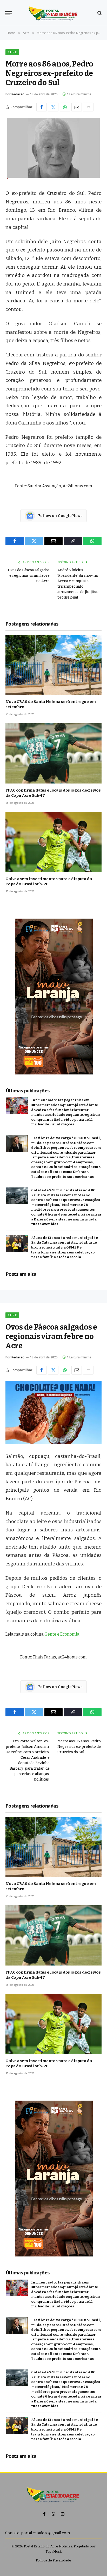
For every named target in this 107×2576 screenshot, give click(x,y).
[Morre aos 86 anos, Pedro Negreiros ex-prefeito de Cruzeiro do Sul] (53, 149)
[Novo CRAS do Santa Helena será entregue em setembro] (53, 665)
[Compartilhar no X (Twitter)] (53, 107)
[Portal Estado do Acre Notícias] (54, 13)
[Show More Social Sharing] (88, 107)
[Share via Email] (77, 107)
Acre (12, 52)
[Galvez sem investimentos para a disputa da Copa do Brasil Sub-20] (53, 842)
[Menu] (9, 13)
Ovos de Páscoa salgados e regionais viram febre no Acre (29, 576)
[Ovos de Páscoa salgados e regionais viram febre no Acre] (53, 1412)
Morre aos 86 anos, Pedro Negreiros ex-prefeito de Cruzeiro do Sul (79, 1747)
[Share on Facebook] (42, 107)
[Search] (99, 13)
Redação (18, 94)
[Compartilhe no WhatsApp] (65, 107)
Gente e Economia (62, 1634)
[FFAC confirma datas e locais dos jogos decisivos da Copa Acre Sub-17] (53, 753)
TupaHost (53, 2551)
